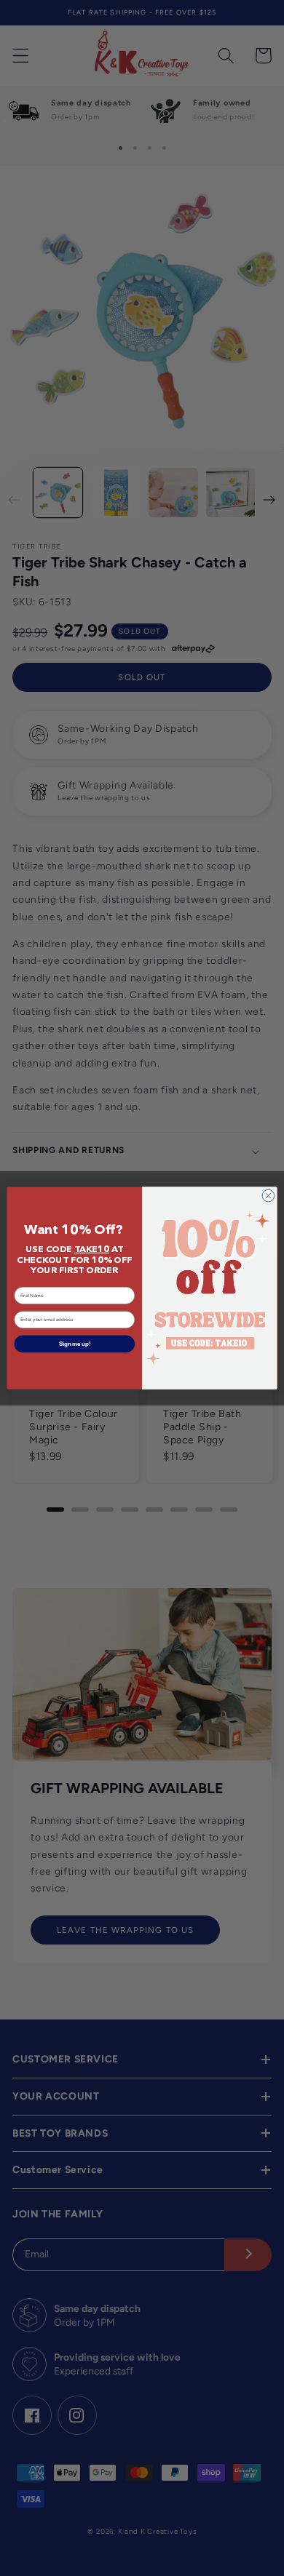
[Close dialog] (268, 1196)
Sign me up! (75, 1344)
